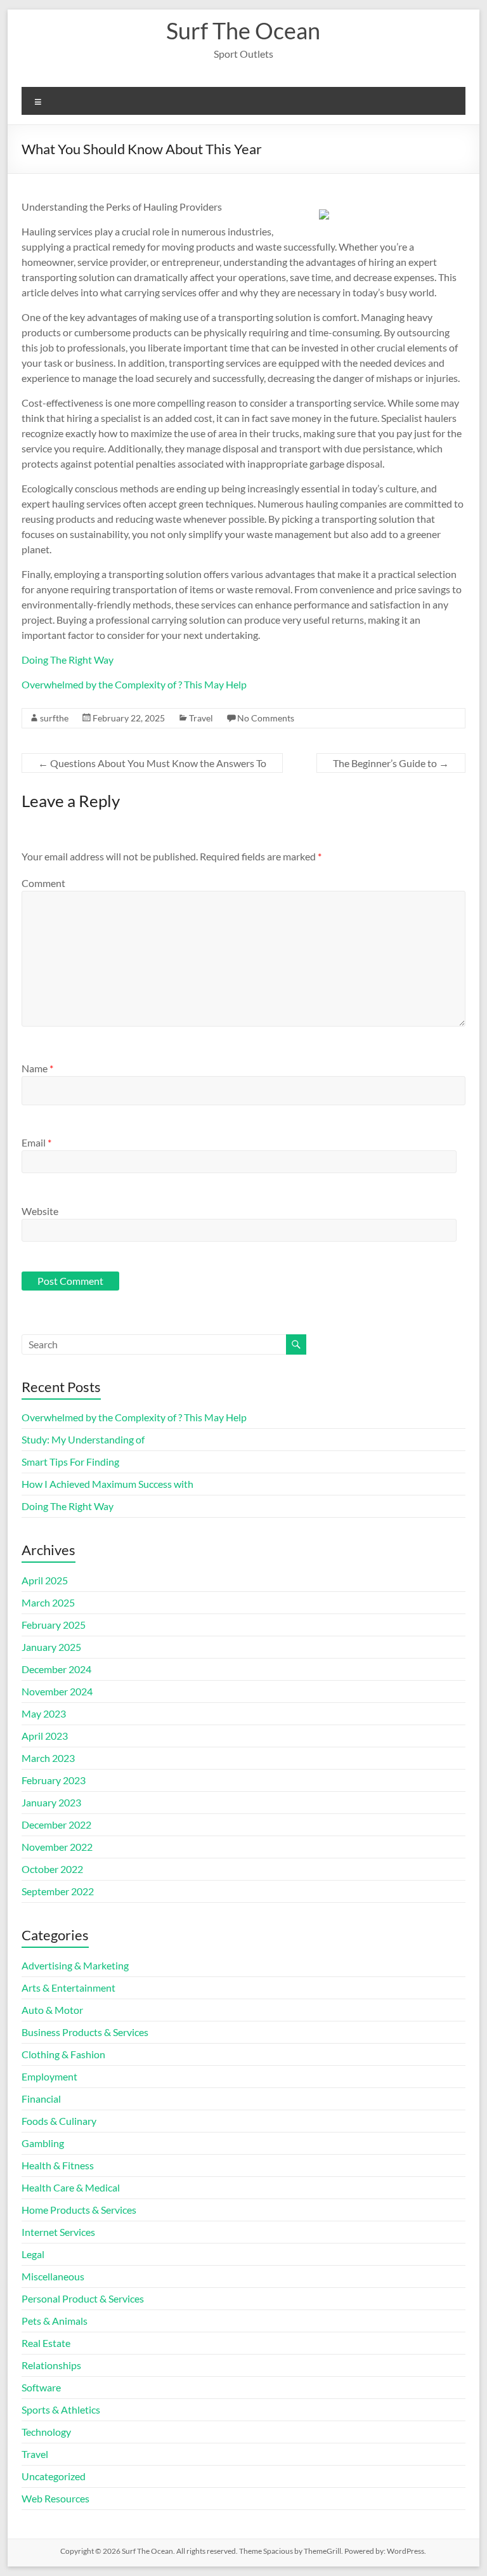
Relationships (51, 2365)
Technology (46, 2432)
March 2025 (48, 1602)
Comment (43, 883)
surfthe (54, 718)
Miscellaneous (53, 2276)
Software (41, 2387)
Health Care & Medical (71, 2187)
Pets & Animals (55, 2321)
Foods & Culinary (59, 2121)
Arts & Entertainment (68, 1988)
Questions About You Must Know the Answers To (152, 763)
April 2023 (45, 1736)
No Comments (266, 718)
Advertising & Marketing (75, 1965)
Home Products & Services (79, 2210)
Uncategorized (54, 2476)
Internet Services (58, 2232)
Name (37, 1068)
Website (40, 1211)
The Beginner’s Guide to (391, 763)
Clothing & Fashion (63, 2054)
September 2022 (58, 1891)
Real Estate (46, 2343)
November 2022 (57, 1847)
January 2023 (51, 1802)
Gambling (43, 2143)
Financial (41, 2099)
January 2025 (51, 1647)
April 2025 (45, 1580)
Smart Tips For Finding (70, 1462)
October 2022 (52, 1869)
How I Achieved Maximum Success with (107, 1484)
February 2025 (54, 1625)
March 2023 (48, 1758)
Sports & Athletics (61, 2409)
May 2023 (44, 1713)
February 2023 (54, 1780)
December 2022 (56, 1824)
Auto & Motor (52, 2010)
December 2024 (56, 1669)
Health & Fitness (58, 2165)
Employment (49, 2076)
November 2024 (57, 1691)
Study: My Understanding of (83, 1439)
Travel (201, 718)
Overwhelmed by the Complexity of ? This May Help (134, 684)
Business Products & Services (85, 2032)
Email (36, 1142)
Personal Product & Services (83, 2298)
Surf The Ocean (243, 30)
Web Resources (55, 2498)
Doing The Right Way (68, 660)
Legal (33, 2254)
